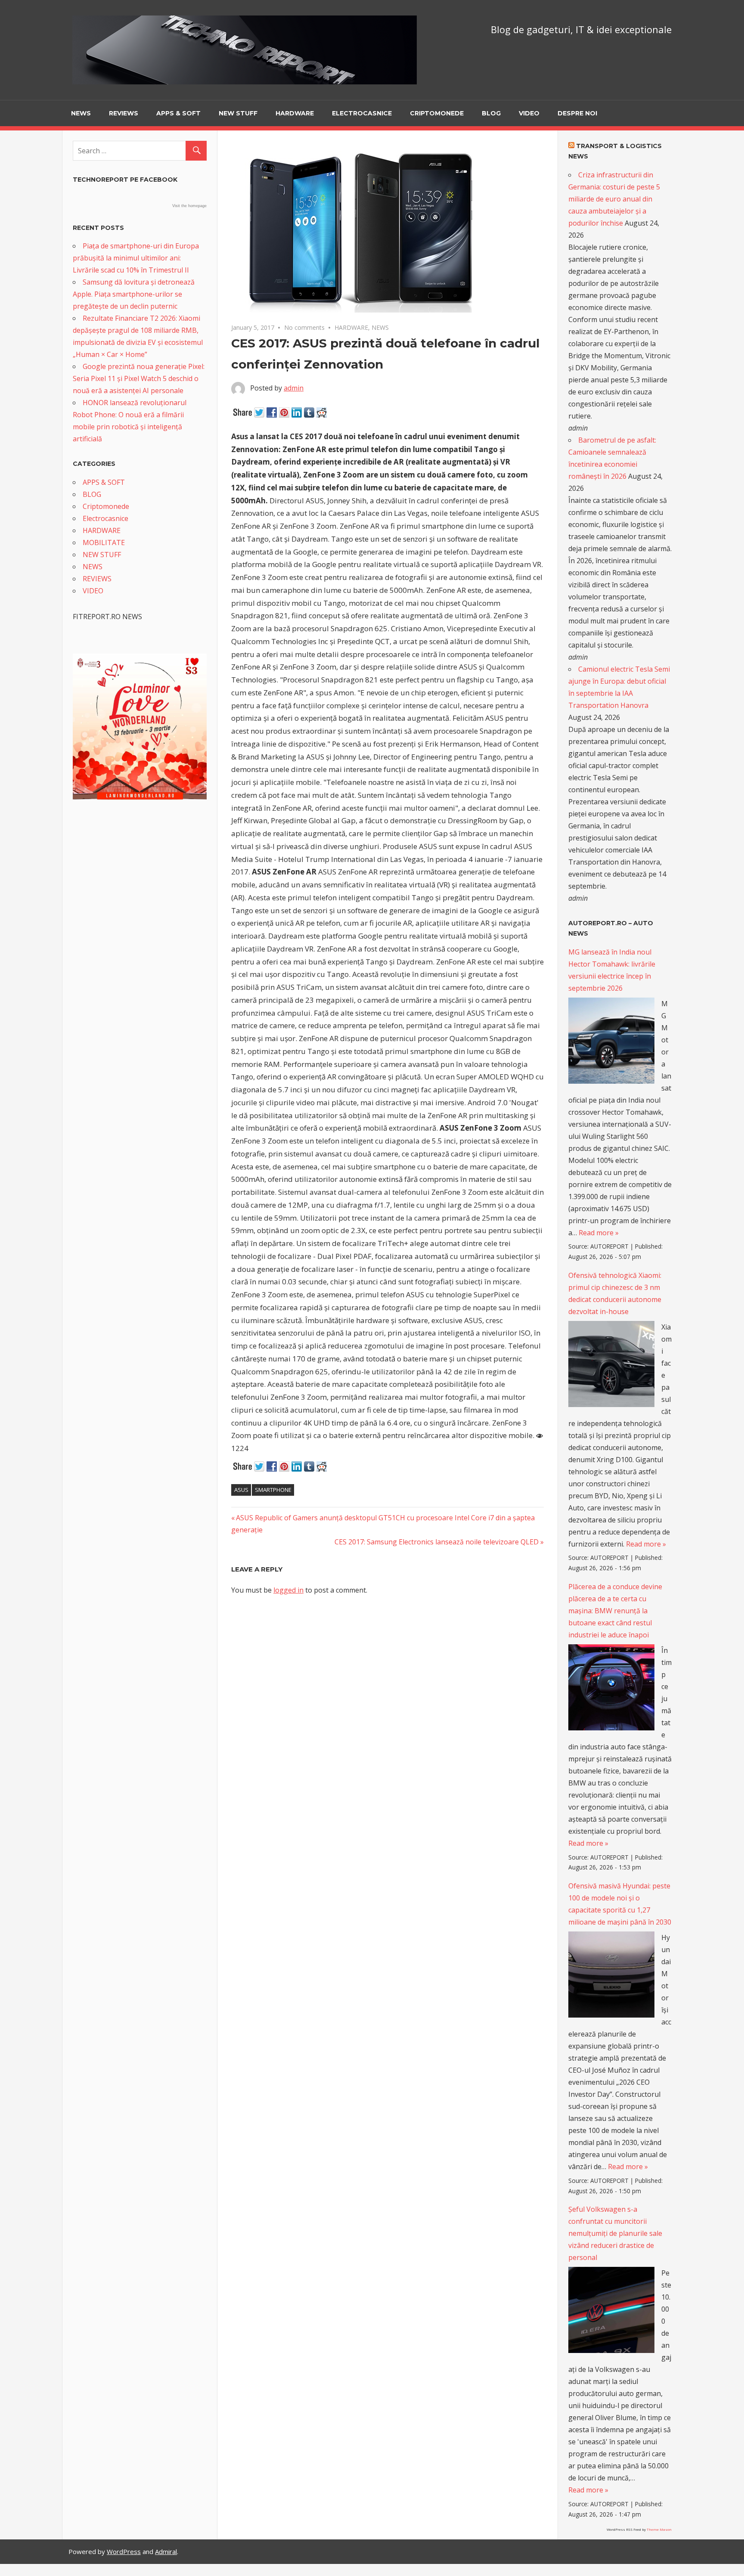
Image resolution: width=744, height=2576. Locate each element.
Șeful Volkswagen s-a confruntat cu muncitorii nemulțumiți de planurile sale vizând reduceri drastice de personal (615, 2233)
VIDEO (529, 113)
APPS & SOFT (178, 113)
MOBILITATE (104, 542)
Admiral (166, 2551)
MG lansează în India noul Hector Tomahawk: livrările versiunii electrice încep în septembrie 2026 (612, 970)
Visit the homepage (189, 206)
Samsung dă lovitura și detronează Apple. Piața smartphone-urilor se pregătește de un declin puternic (134, 294)
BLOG (491, 113)
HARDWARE (295, 113)
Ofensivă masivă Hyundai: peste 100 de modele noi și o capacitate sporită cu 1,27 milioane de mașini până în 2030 (620, 1904)
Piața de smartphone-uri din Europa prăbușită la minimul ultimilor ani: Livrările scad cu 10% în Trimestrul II (136, 258)
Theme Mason (659, 2529)
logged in (288, 1590)
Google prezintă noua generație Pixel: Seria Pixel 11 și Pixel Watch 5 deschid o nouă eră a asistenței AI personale (139, 378)
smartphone (273, 1490)
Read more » (599, 1233)
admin (294, 388)
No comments (304, 327)
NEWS (81, 113)
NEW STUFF (238, 113)
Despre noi (577, 113)
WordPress (124, 2551)
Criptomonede (437, 113)
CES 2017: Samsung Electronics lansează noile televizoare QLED (437, 1542)
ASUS (241, 1490)
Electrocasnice (362, 113)
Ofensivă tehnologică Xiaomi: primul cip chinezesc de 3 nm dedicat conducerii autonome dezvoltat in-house (615, 1293)
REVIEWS (124, 113)
